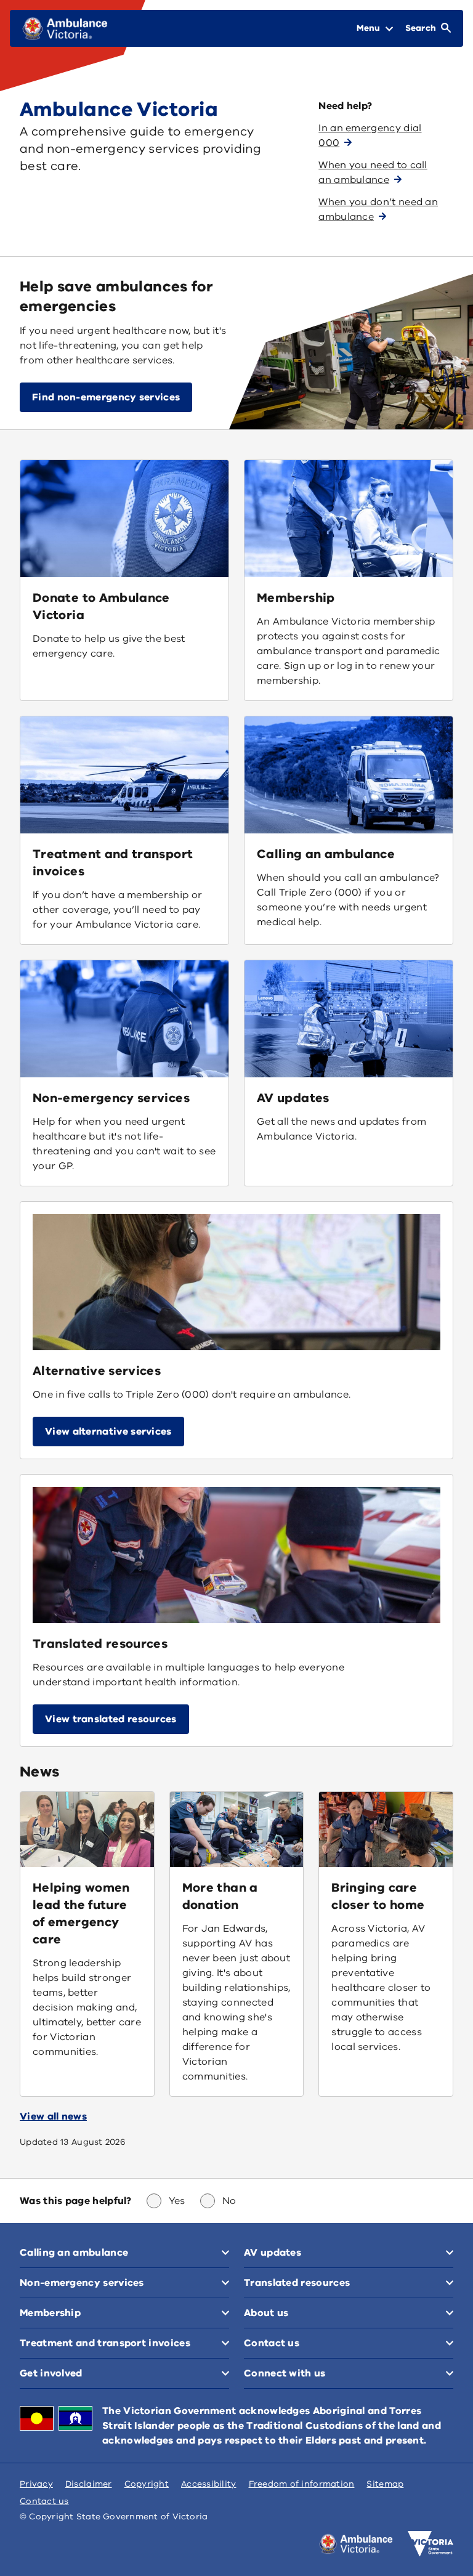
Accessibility (209, 2484)
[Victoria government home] (431, 2544)
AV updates (293, 1098)
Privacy (36, 2484)
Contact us (44, 2501)
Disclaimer (89, 2484)
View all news (53, 2116)
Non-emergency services (111, 1098)
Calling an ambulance (326, 854)
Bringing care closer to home (378, 1896)
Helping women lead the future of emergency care (81, 1914)
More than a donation (220, 1896)
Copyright (147, 2484)
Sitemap (385, 2484)
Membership (296, 598)
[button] (108, 1432)
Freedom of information (302, 2484)
